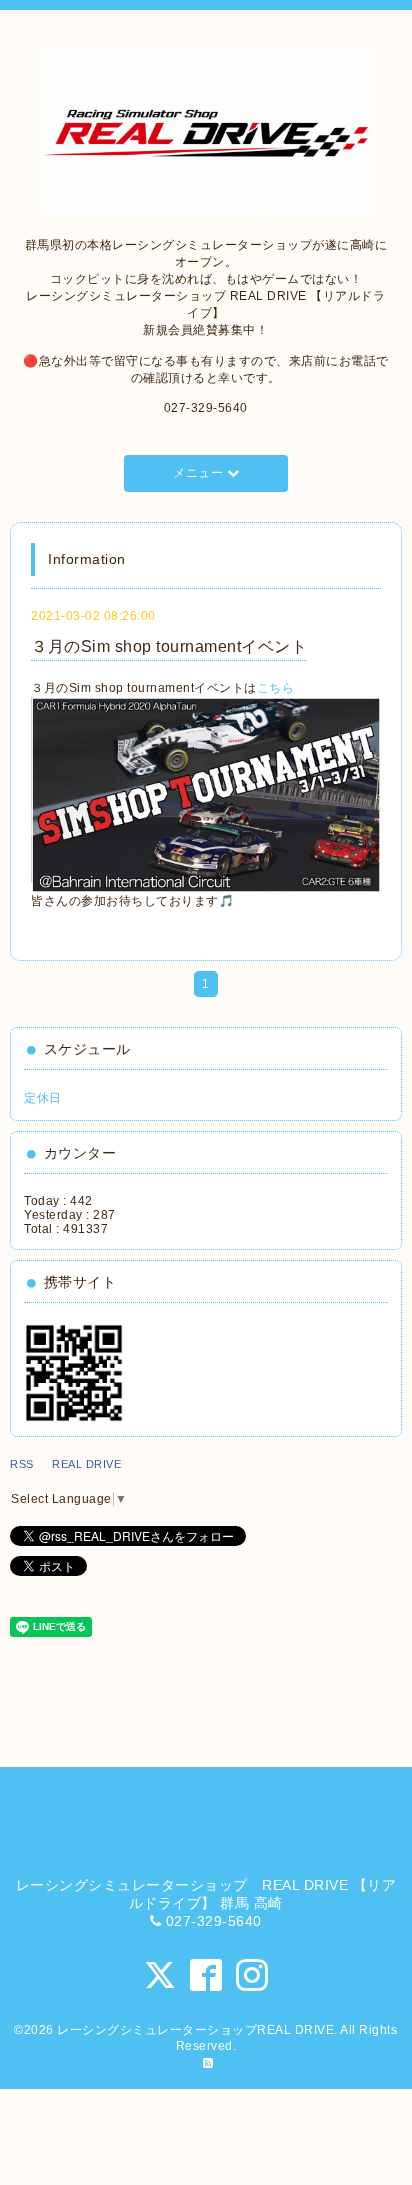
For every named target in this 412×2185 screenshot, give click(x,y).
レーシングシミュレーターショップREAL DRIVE (195, 2030)
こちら (276, 688)
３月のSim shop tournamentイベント (169, 646)
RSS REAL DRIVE (71, 1464)
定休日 (43, 1098)
